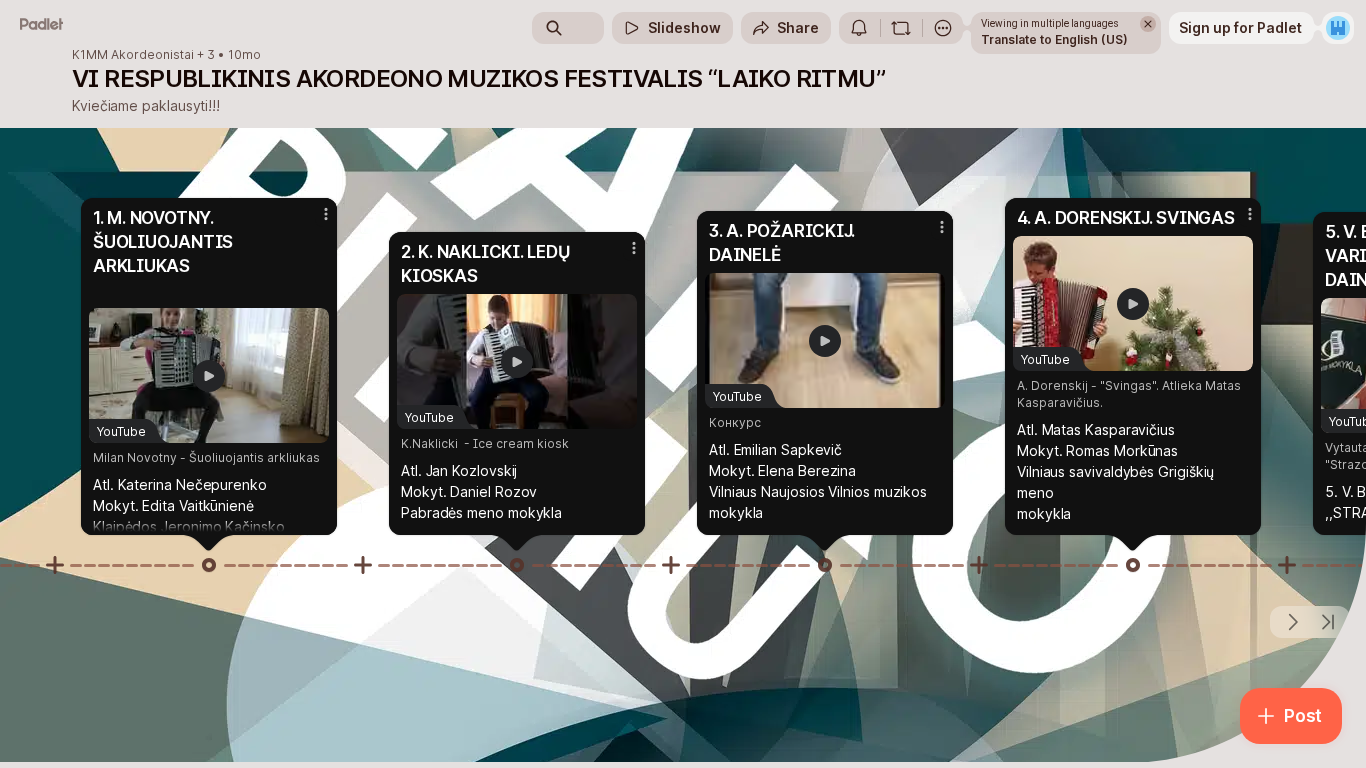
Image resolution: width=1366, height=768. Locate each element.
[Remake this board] (901, 28)
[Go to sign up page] (1338, 28)
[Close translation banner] (1148, 24)
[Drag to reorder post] (209, 565)
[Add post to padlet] (55, 565)
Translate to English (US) (1054, 39)
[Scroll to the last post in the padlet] (1328, 622)
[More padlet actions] (943, 28)
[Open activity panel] (859, 28)
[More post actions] (326, 214)
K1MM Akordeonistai (133, 55)
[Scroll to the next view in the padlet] (1292, 622)
